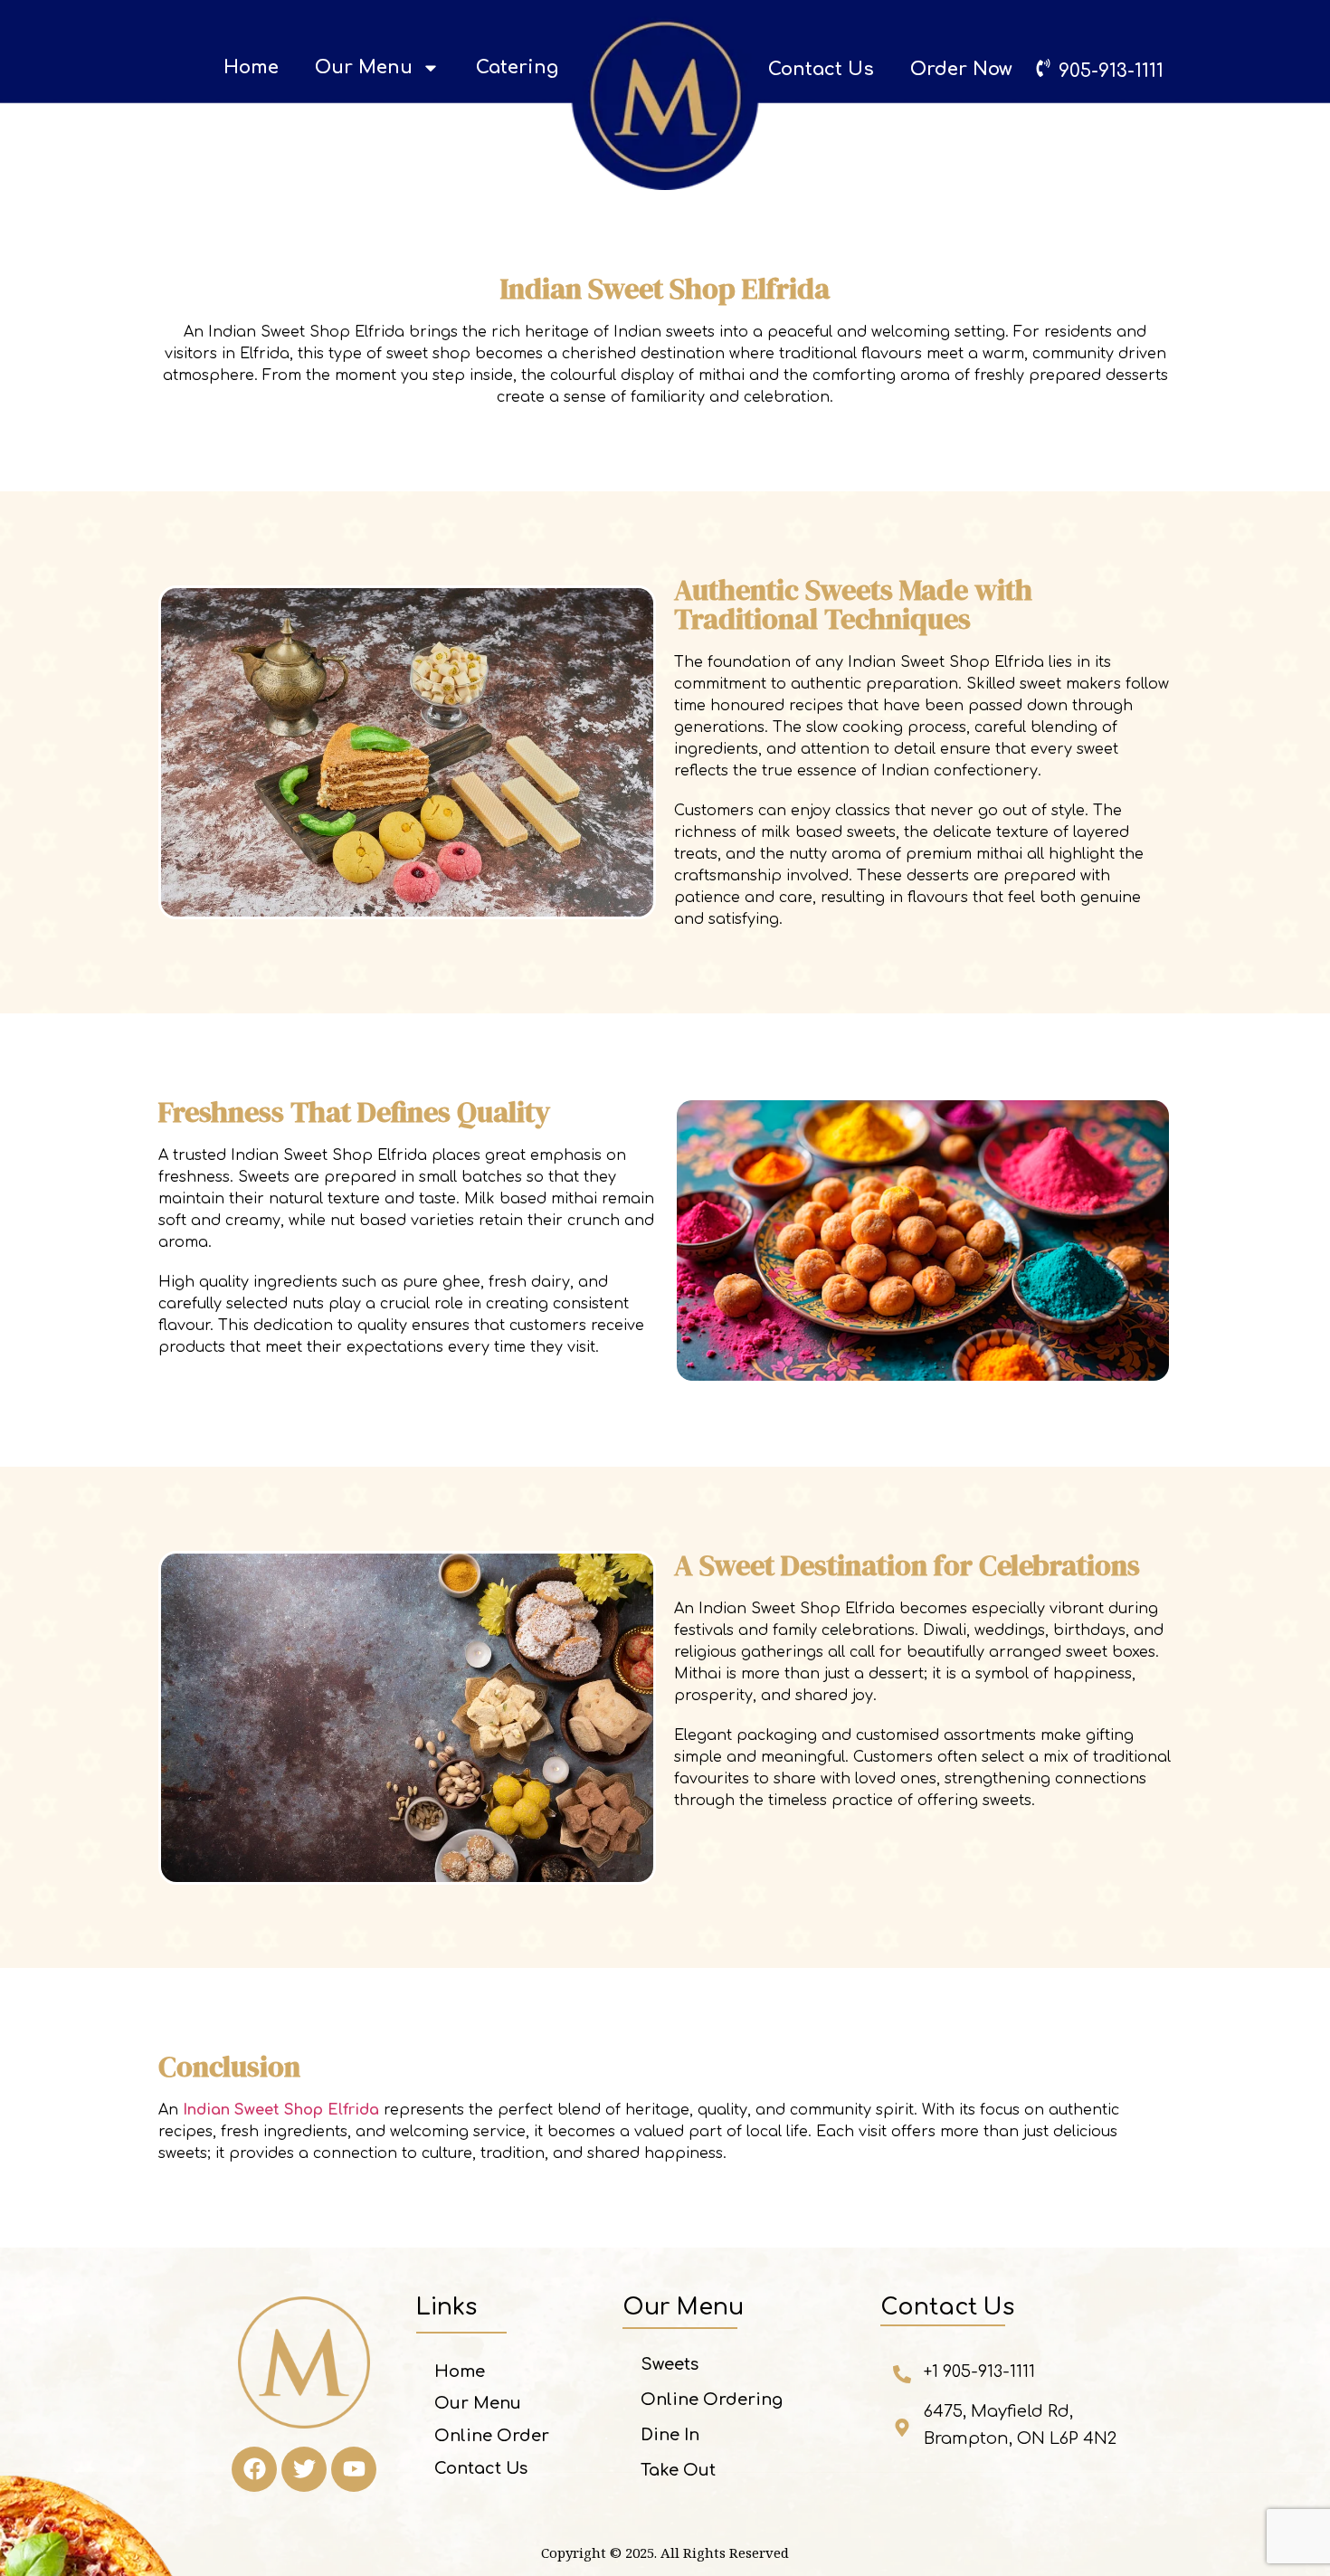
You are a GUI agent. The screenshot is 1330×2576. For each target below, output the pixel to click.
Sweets (670, 2364)
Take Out (678, 2470)
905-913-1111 (1111, 71)
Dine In (670, 2435)
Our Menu (364, 67)
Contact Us (821, 69)
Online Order (492, 2436)
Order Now (961, 69)
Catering (517, 67)
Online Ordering (712, 2400)
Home (251, 67)
